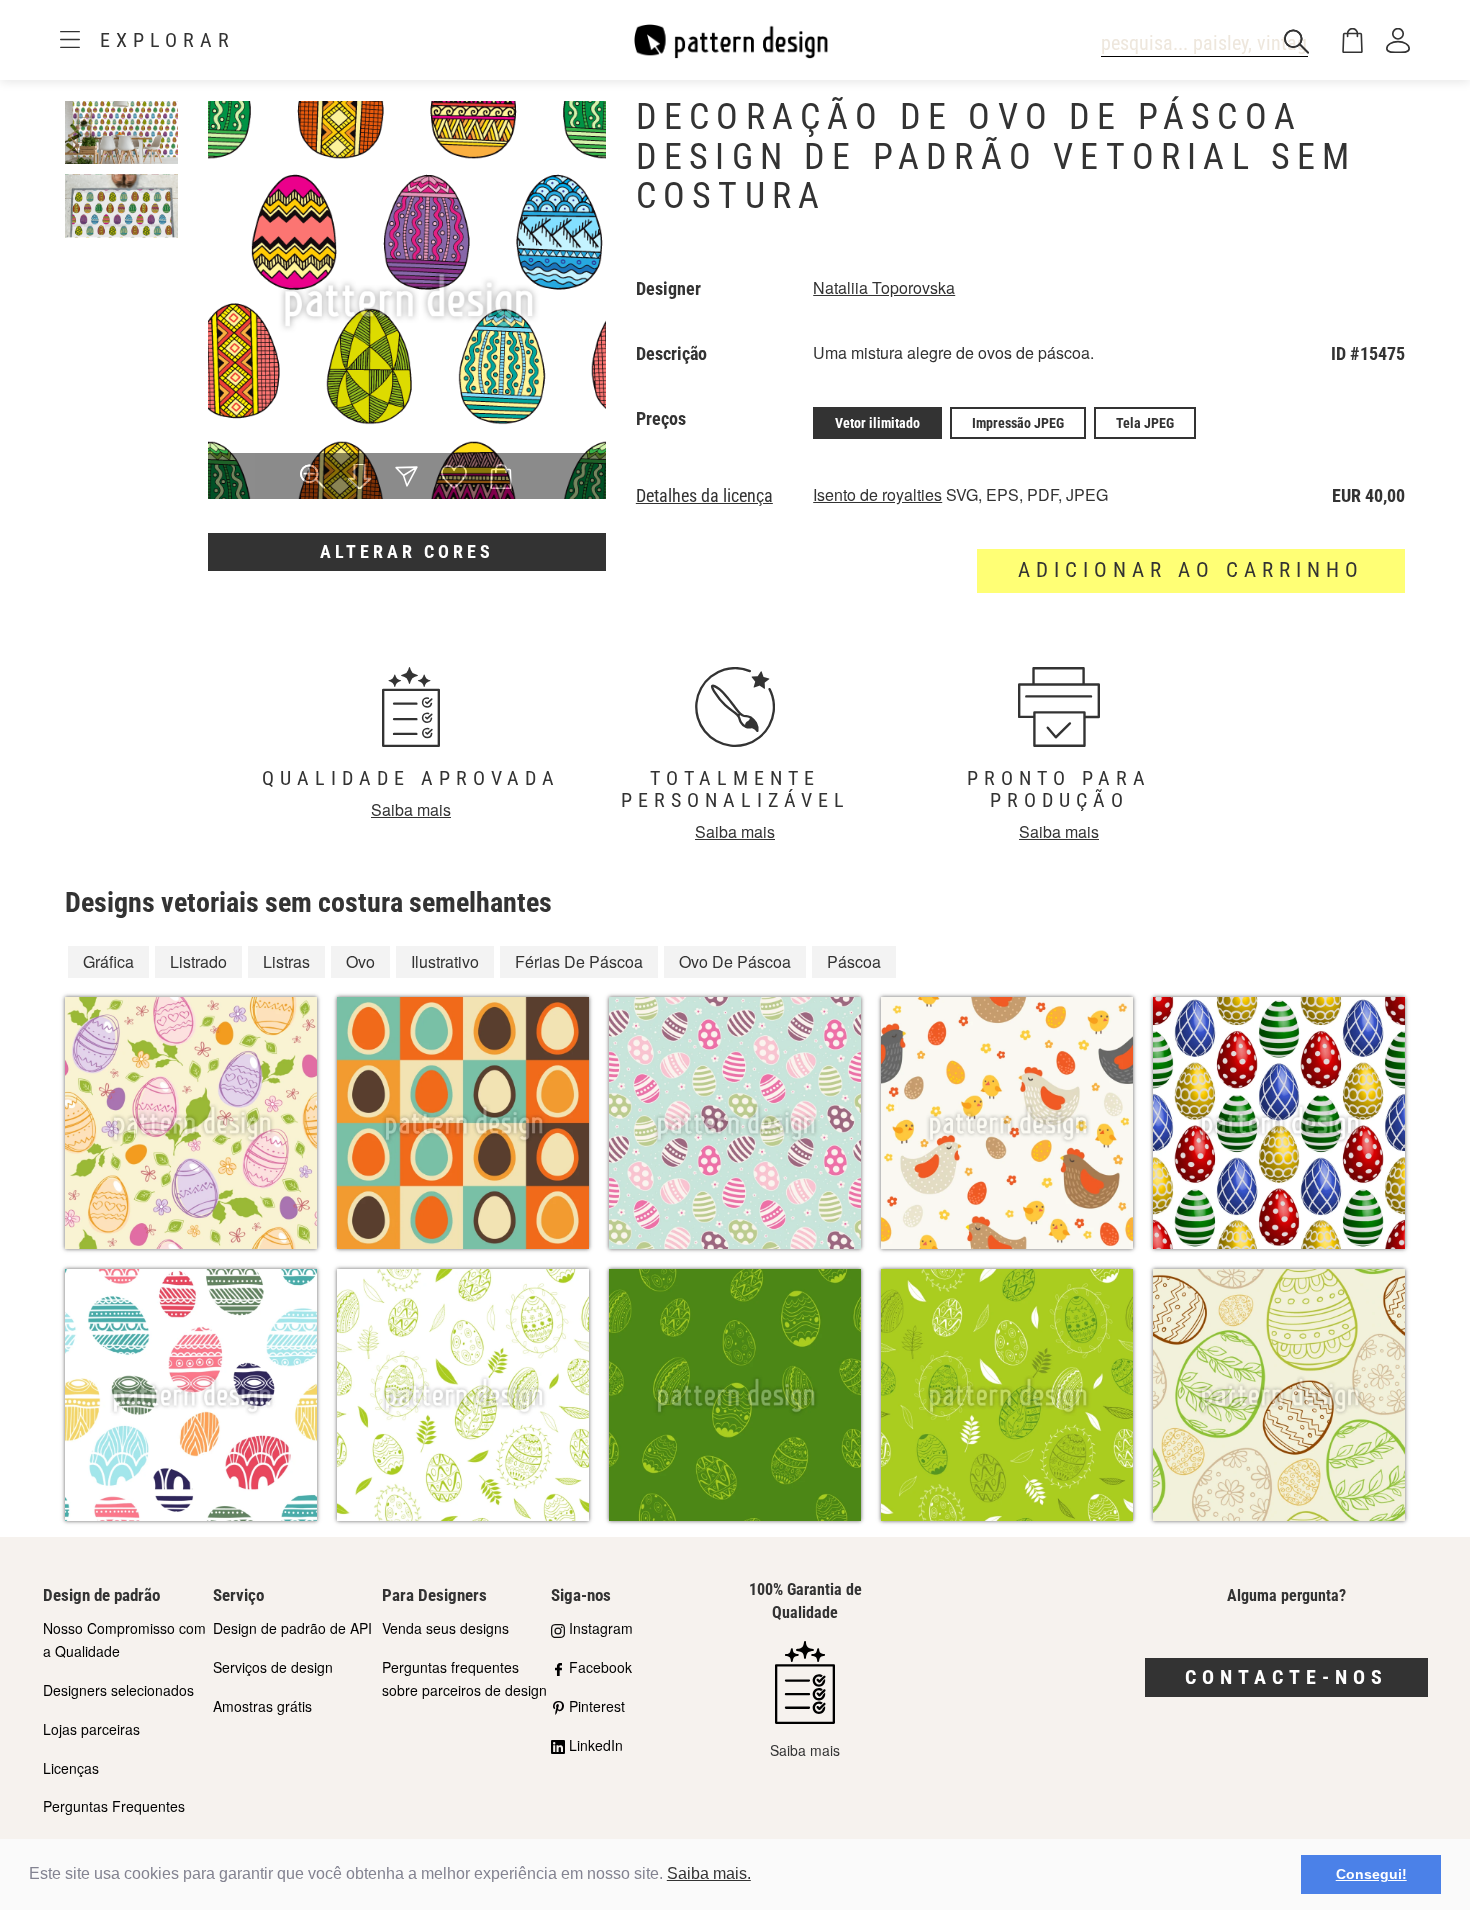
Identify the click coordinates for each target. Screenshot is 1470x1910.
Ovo (360, 961)
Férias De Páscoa (579, 961)
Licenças (71, 1768)
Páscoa (854, 961)
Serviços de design (273, 1667)
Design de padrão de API (292, 1628)
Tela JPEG (1145, 423)
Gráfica (108, 961)
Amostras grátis (262, 1706)
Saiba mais (411, 809)
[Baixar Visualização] (359, 478)
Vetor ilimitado (877, 423)
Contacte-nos (1286, 1677)
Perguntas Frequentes (114, 1806)
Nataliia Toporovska (884, 287)
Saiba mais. (709, 1873)
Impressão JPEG (1018, 423)
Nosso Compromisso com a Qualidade (124, 1639)
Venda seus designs (445, 1628)
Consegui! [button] (1371, 1874)
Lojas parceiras (91, 1729)
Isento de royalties (877, 494)
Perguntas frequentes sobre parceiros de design (464, 1678)
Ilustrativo (445, 961)
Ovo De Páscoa (735, 961)
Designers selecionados (118, 1690)
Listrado (198, 961)
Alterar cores (407, 551)
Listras (286, 961)
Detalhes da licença (704, 496)
